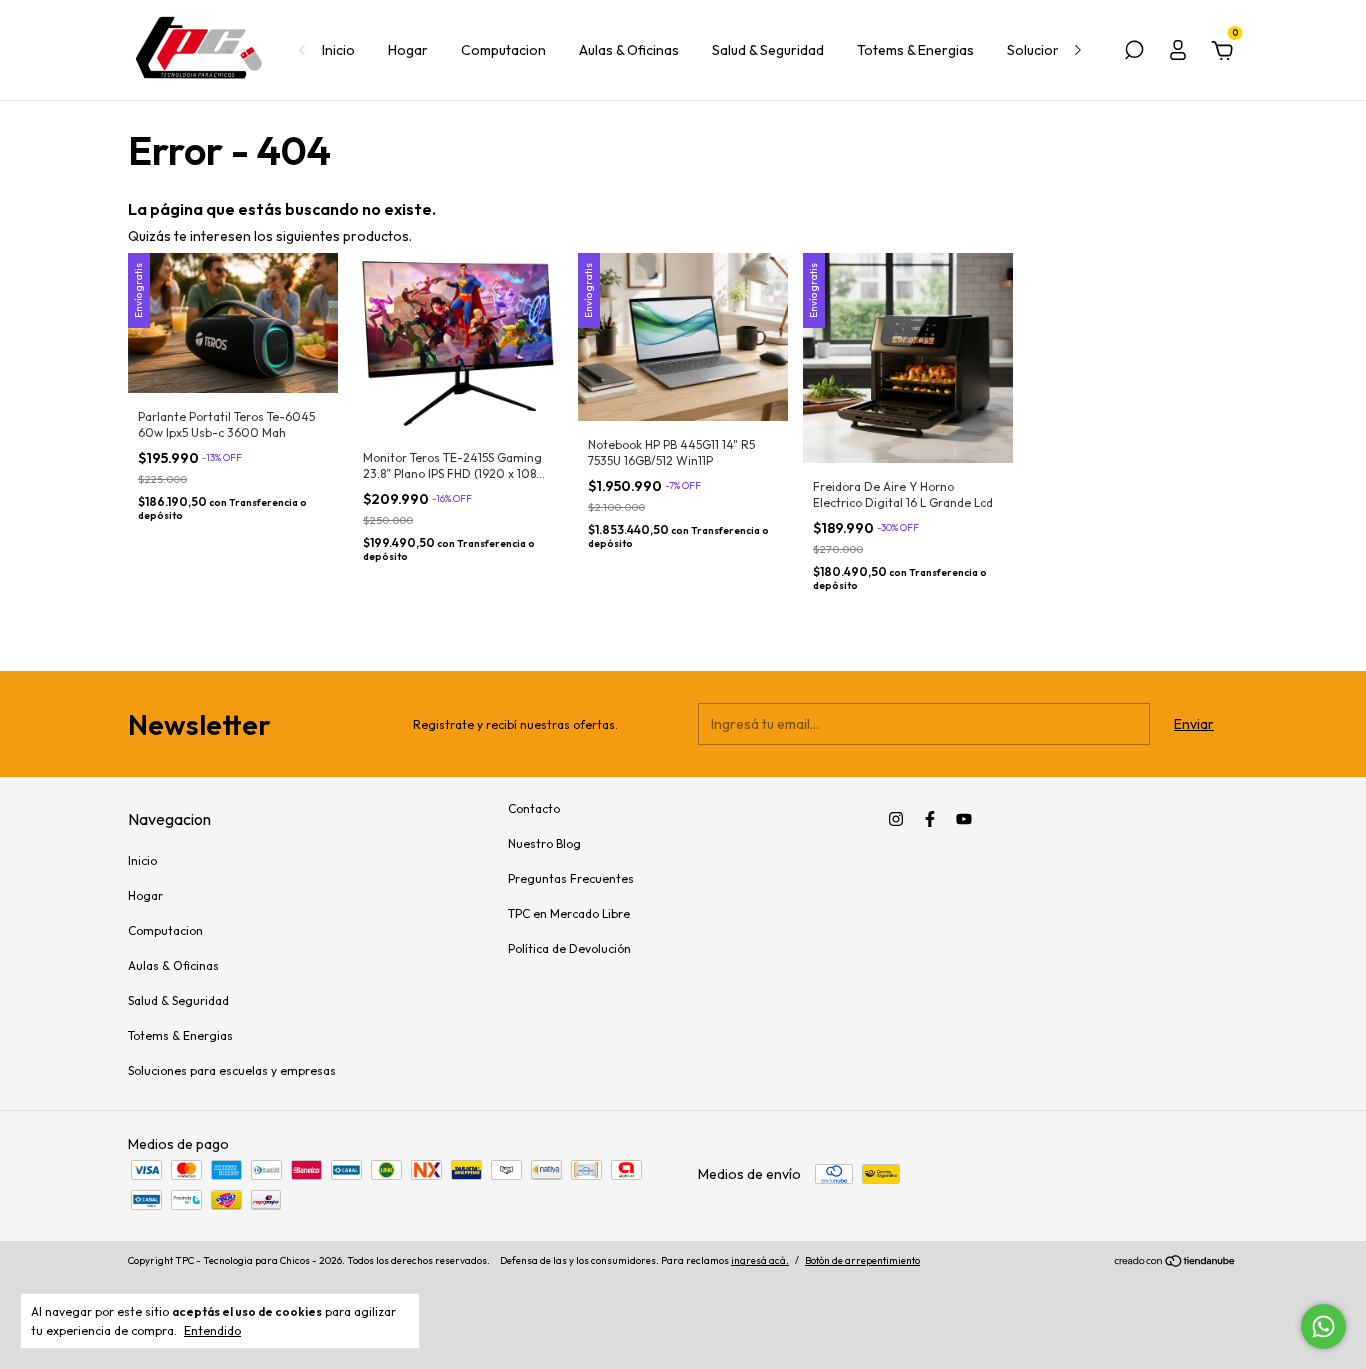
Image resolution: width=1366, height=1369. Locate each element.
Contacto (534, 808)
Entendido (212, 1330)
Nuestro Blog (544, 843)
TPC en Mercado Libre (569, 913)
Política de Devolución (569, 948)
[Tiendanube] (1175, 1263)
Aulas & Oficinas (629, 50)
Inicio (338, 50)
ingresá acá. (760, 1260)
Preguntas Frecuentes (571, 878)
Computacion (503, 50)
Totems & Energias (915, 50)
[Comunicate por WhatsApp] (1323, 1326)
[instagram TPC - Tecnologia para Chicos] (896, 819)
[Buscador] (1134, 53)
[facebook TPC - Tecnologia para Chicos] (930, 819)
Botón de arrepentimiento (862, 1260)
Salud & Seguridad (768, 50)
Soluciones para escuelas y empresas (232, 1070)
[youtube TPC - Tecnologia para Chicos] (964, 819)
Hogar (408, 50)
